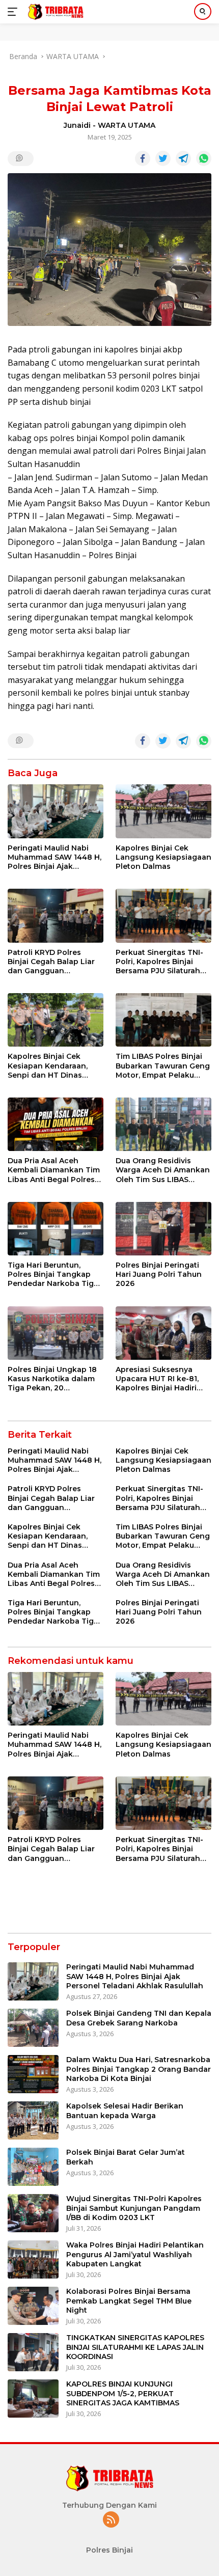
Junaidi (77, 125)
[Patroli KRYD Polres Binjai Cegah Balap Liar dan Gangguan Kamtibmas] (56, 915)
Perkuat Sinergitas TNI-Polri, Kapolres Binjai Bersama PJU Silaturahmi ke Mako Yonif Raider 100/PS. (162, 962)
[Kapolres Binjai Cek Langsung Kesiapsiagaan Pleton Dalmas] (163, 811)
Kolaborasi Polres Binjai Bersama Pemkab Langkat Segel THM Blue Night (129, 2300)
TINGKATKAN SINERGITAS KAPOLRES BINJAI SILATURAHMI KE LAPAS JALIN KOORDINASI (135, 2347)
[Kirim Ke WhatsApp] (204, 158)
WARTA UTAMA (127, 125)
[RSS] (111, 2520)
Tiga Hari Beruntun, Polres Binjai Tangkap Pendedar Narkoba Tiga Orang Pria (53, 1275)
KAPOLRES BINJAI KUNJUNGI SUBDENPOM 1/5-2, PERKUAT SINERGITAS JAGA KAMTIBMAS (123, 2393)
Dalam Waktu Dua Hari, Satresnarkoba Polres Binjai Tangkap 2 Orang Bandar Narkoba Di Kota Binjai (139, 2069)
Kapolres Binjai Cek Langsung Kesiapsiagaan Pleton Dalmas (163, 857)
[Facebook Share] (143, 158)
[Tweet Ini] (163, 158)
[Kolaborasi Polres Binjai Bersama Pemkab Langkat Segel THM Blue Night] (33, 2306)
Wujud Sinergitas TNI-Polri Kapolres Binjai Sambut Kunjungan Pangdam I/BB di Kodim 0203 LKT (134, 2208)
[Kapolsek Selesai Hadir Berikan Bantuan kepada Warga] (33, 2120)
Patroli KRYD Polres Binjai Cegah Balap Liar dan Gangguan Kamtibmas (51, 962)
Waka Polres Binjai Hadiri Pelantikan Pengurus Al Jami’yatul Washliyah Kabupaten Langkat (135, 2254)
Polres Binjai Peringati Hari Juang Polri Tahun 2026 (159, 1274)
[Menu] (15, 12)
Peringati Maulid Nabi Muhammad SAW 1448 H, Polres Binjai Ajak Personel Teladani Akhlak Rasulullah (54, 857)
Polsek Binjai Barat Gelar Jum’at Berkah (126, 2157)
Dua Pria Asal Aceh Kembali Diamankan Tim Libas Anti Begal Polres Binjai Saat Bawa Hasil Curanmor (54, 1170)
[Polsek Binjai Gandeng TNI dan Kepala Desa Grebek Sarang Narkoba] (33, 2028)
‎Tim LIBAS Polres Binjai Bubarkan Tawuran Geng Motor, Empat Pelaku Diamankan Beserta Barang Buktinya (163, 1066)
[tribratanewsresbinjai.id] (54, 12)
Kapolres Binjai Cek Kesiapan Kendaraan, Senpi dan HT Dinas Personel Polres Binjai (49, 1066)
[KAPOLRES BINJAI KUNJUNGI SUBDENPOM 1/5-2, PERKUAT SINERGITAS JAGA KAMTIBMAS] (33, 2399)
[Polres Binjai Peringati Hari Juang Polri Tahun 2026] (163, 1229)
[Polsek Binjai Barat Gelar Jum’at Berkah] (33, 2167)
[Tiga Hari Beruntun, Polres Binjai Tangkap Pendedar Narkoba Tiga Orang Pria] (56, 1229)
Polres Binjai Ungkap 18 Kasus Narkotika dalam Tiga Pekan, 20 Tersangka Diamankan (52, 1379)
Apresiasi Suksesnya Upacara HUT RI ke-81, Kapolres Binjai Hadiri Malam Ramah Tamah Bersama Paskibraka (157, 1379)
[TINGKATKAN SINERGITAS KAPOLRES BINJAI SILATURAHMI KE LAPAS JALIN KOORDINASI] (33, 2352)
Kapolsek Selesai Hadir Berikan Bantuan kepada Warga (125, 2111)
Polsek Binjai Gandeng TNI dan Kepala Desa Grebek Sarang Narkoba (139, 2018)
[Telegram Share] (183, 158)
